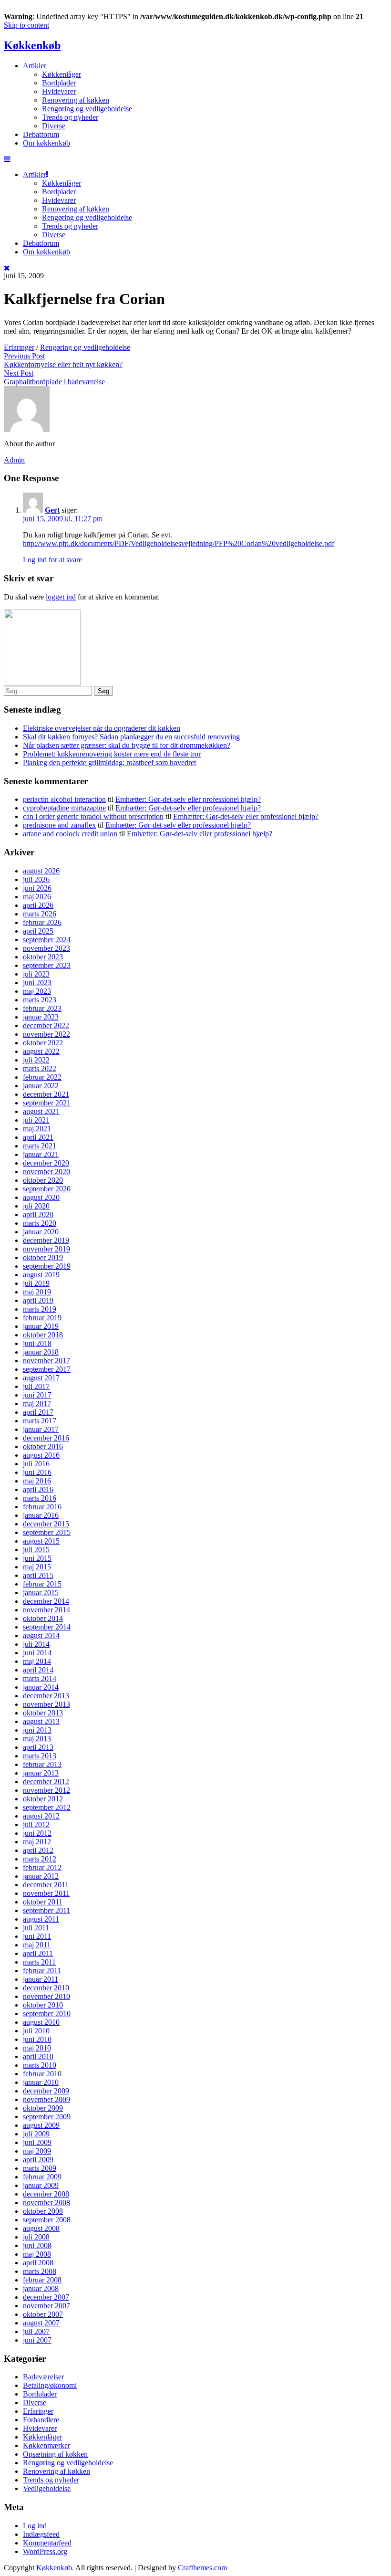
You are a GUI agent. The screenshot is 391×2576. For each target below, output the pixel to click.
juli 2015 (36, 1550)
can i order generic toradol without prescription (93, 816)
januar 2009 (41, 2185)
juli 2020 (36, 1206)
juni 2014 (37, 1653)
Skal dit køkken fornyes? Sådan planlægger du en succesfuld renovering (131, 737)
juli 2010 (36, 2031)
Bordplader (59, 83)
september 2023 (47, 965)
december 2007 (46, 2297)
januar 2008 (41, 2288)
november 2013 (46, 1704)
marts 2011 (39, 1962)
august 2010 (41, 2022)
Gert (52, 510)
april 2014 (38, 1670)
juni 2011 (37, 1936)
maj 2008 (37, 2254)
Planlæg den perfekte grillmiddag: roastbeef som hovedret (109, 762)
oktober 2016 (43, 1446)
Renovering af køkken (76, 100)
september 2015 (47, 1532)
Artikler (35, 66)
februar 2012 (42, 1867)
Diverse (54, 126)
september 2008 (47, 2220)
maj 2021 (37, 1129)
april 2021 (38, 1137)
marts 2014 (40, 1678)
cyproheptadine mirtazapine (64, 808)
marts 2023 (40, 1000)
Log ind (35, 2526)
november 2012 (46, 1790)
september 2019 (47, 1266)
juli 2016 (36, 1464)
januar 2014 (41, 1687)
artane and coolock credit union (70, 834)
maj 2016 (37, 1481)
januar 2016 (41, 1515)
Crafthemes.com (202, 2568)
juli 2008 (36, 2237)
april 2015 (38, 1575)
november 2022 (46, 1034)
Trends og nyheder (70, 117)
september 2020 (47, 1189)
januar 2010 (41, 2082)
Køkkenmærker (46, 2445)
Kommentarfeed (47, 2543)
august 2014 (41, 1635)
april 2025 (38, 931)
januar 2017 (41, 1429)
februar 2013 (42, 1764)
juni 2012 (37, 1833)
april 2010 (38, 2056)
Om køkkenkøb (46, 143)
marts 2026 (40, 914)
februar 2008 (42, 2280)
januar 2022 (41, 1086)
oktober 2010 (43, 2005)
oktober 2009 (43, 2108)
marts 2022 (40, 1068)
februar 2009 (42, 2177)
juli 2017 (36, 1386)
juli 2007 (36, 2331)
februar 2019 (42, 1318)
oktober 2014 (43, 1618)
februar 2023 (42, 1008)
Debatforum (41, 134)
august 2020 (41, 1197)
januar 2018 (41, 1352)
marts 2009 (40, 2168)
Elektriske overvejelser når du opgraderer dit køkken (102, 728)
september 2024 (47, 940)
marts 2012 (40, 1859)
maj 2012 (37, 1842)
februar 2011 (42, 1971)
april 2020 (38, 1214)
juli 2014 (36, 1644)
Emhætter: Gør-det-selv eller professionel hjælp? (188, 799)
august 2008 (41, 2228)
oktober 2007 (43, 2314)
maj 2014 (37, 1661)
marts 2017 (40, 1421)
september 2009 (47, 2117)
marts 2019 (40, 1309)
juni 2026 (37, 888)
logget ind (61, 597)
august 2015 (41, 1541)
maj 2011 (37, 1945)
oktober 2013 (43, 1713)
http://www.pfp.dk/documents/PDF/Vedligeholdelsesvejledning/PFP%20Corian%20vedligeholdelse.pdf (179, 543)
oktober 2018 (43, 1335)
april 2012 (38, 1850)
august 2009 (41, 2125)
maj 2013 (37, 1739)
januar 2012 (41, 1876)
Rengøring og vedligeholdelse (87, 109)
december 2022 (46, 1025)
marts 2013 (40, 1756)
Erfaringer (19, 347)
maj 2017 (37, 1404)
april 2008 (38, 2263)
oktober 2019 (43, 1257)
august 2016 (41, 1455)
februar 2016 (42, 1507)
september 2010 (47, 2013)
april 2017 (38, 1412)
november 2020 (46, 1172)
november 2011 (46, 1893)
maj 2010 (37, 2048)
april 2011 (38, 1953)
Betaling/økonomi (50, 2385)
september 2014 (47, 1627)
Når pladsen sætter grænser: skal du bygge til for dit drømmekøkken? (127, 745)
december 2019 (46, 1240)
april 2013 (38, 1747)
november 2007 (46, 2306)
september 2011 (46, 1910)
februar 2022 (42, 1077)
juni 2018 (37, 1343)
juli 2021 (36, 1120)
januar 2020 (41, 1232)
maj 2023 (37, 991)
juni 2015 (37, 1558)
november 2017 (46, 1361)
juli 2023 (36, 974)
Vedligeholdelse (47, 2488)
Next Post (19, 373)
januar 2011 (41, 1979)
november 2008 (46, 2203)
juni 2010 (37, 2039)
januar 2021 (41, 1154)
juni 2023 (37, 983)
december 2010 (46, 1988)
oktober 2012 (43, 1799)
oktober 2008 (43, 2211)
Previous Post (24, 356)
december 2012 (46, 1782)
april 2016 (38, 1489)
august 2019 (41, 1275)
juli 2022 (36, 1060)
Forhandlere (41, 2420)
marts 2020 (40, 1223)
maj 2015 (37, 1567)
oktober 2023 (43, 957)
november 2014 (46, 1610)
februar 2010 (42, 2074)
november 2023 (46, 948)
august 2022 (41, 1051)
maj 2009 (37, 2151)
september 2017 (47, 1369)
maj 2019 (37, 1292)
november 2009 (46, 2099)
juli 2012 (36, 1824)
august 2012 (41, 1816)
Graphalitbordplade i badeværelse (54, 382)
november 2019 (46, 1249)
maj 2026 (37, 897)
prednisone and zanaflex (59, 825)
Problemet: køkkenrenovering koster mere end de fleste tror (112, 754)
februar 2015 (42, 1584)
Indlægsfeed (41, 2534)
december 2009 (46, 2091)
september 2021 (47, 1103)
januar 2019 (41, 1326)
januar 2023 (41, 1017)
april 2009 (38, 2160)
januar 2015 (41, 1593)
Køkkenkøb (32, 45)
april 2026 (38, 905)
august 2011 (41, 1919)
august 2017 (41, 1378)
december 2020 (46, 1163)
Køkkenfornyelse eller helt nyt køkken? (63, 364)
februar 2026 (42, 922)
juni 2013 (37, 1730)
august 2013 (41, 1721)
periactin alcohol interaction (64, 799)
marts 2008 (40, 2271)
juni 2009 (37, 2142)
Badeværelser (43, 2377)
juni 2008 (37, 2245)
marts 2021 (40, 1146)
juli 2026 (36, 879)
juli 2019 (36, 1283)
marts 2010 (40, 2065)
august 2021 (41, 1111)
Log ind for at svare (52, 560)
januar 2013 (41, 1773)
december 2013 (46, 1696)
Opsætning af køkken (55, 2454)
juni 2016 (37, 1472)
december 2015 (46, 1524)
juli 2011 (36, 1928)
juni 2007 (37, 2340)
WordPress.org (45, 2551)
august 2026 (41, 871)
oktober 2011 (43, 1902)
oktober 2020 (43, 1180)
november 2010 (46, 1996)
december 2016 (46, 1438)
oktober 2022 (43, 1043)
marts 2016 (40, 1498)
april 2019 (38, 1300)
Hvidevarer (59, 91)
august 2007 (41, 2323)
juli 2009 (36, 2134)
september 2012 (47, 1807)
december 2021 (46, 1094)
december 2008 (46, 2194)
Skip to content (26, 25)
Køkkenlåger (62, 74)
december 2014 (46, 1601)
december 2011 (46, 1885)
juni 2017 (37, 1395)
